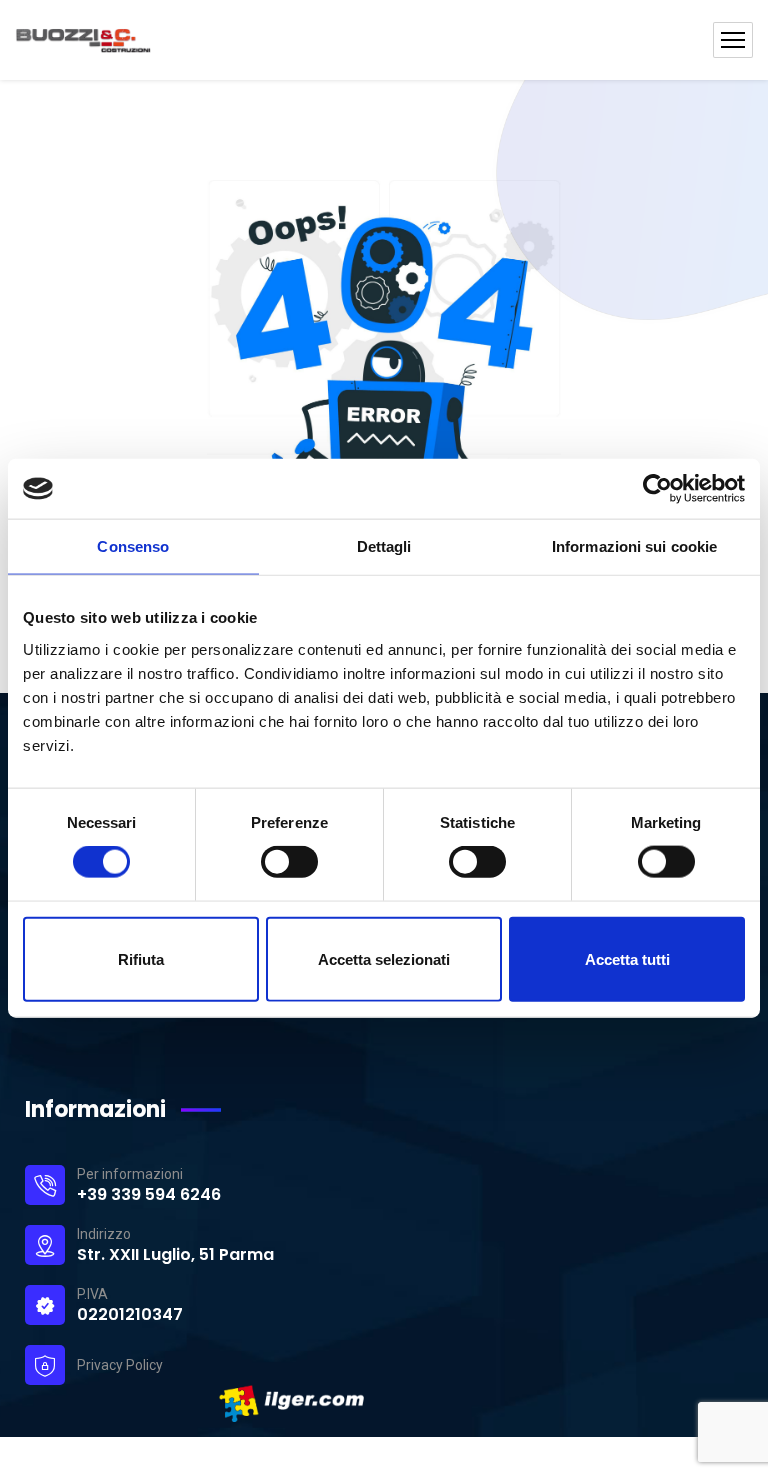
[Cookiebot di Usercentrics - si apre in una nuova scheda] (657, 489)
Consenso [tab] (133, 546)
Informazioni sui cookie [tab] (634, 546)
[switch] (289, 862)
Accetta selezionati (384, 958)
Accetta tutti (627, 958)
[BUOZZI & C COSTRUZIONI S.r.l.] (151, 40)
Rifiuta (141, 958)
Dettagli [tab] (384, 546)
